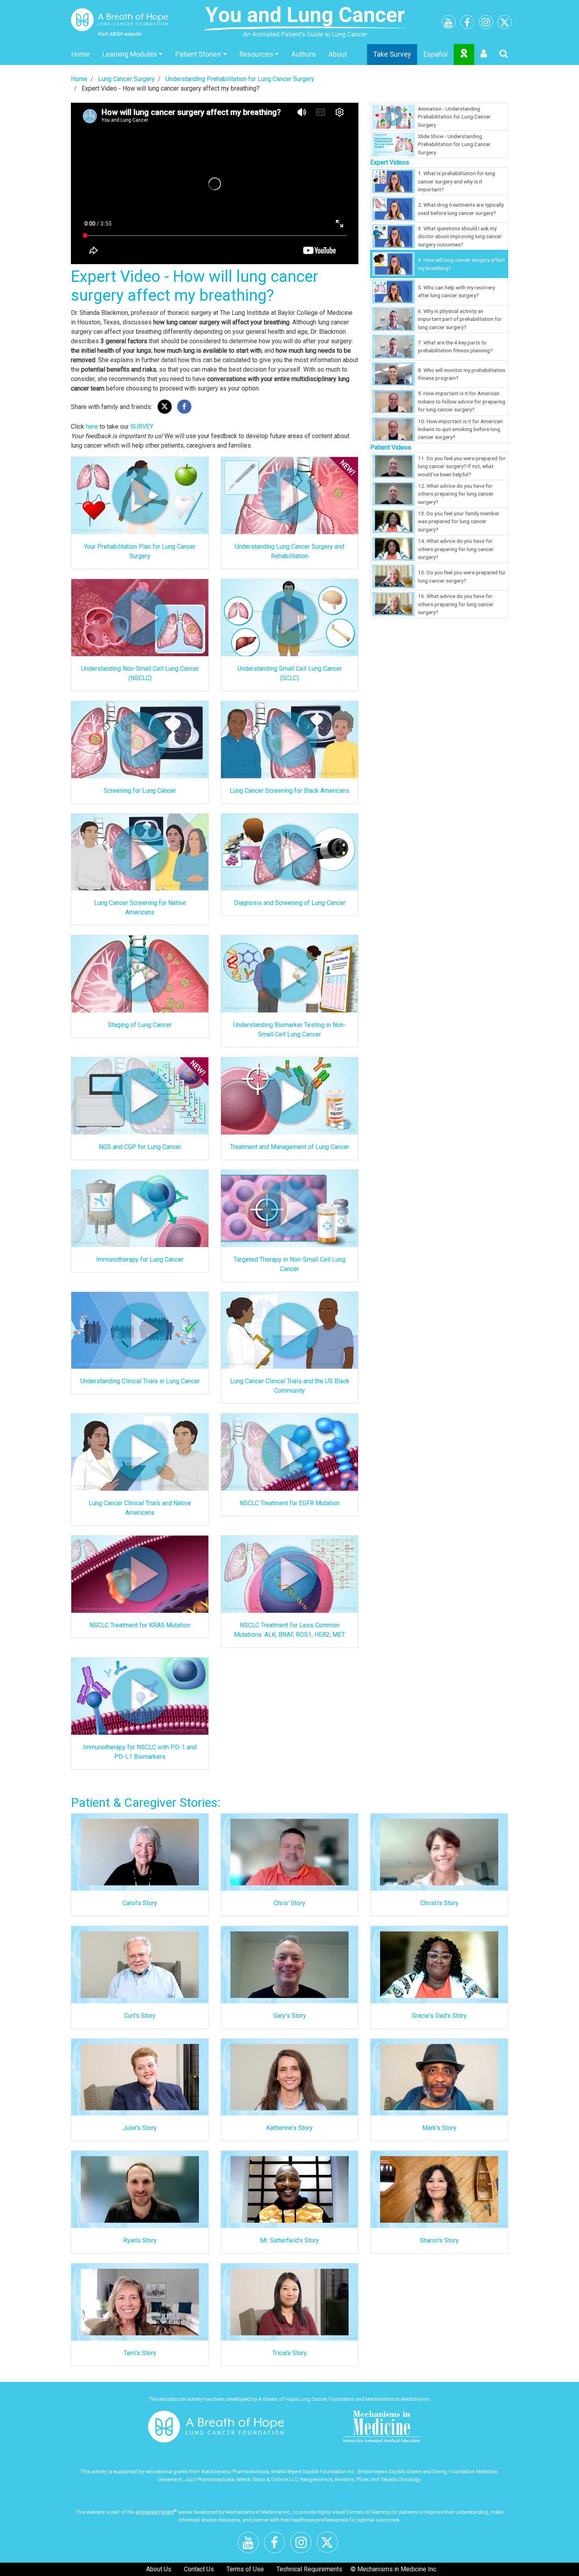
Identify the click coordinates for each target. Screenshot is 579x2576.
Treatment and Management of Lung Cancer (290, 1147)
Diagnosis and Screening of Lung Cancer (290, 903)
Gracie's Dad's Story (439, 2016)
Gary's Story (290, 2016)
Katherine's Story (289, 2128)
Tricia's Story (289, 2353)
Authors (304, 54)
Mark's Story (439, 2128)
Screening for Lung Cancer (140, 791)
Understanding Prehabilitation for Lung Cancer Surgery (240, 79)
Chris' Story (289, 1903)
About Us (159, 2569)
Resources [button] (256, 54)
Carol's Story (140, 1903)
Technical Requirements (309, 2569)
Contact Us (199, 2569)
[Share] (184, 407)
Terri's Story (140, 2353)
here (92, 427)
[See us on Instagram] (486, 23)
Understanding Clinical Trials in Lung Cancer (140, 1381)
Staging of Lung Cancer (140, 1025)
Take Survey (392, 54)
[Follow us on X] (505, 24)
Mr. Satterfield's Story (289, 2240)
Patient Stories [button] (198, 54)
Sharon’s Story (439, 2240)
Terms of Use (245, 2569)
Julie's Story (140, 2128)
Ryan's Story (140, 2240)
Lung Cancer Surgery (126, 79)
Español (435, 54)
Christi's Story (439, 1903)
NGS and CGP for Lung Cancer (140, 1147)
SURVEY (142, 427)
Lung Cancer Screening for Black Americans (289, 791)
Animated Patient (155, 2512)
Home (81, 54)
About (338, 54)
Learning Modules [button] (130, 54)
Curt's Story (140, 2016)
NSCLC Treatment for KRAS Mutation (140, 1625)
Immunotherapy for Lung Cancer (140, 1259)
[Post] (165, 407)
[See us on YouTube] (449, 24)
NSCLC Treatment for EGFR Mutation (289, 1503)
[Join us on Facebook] (467, 24)
